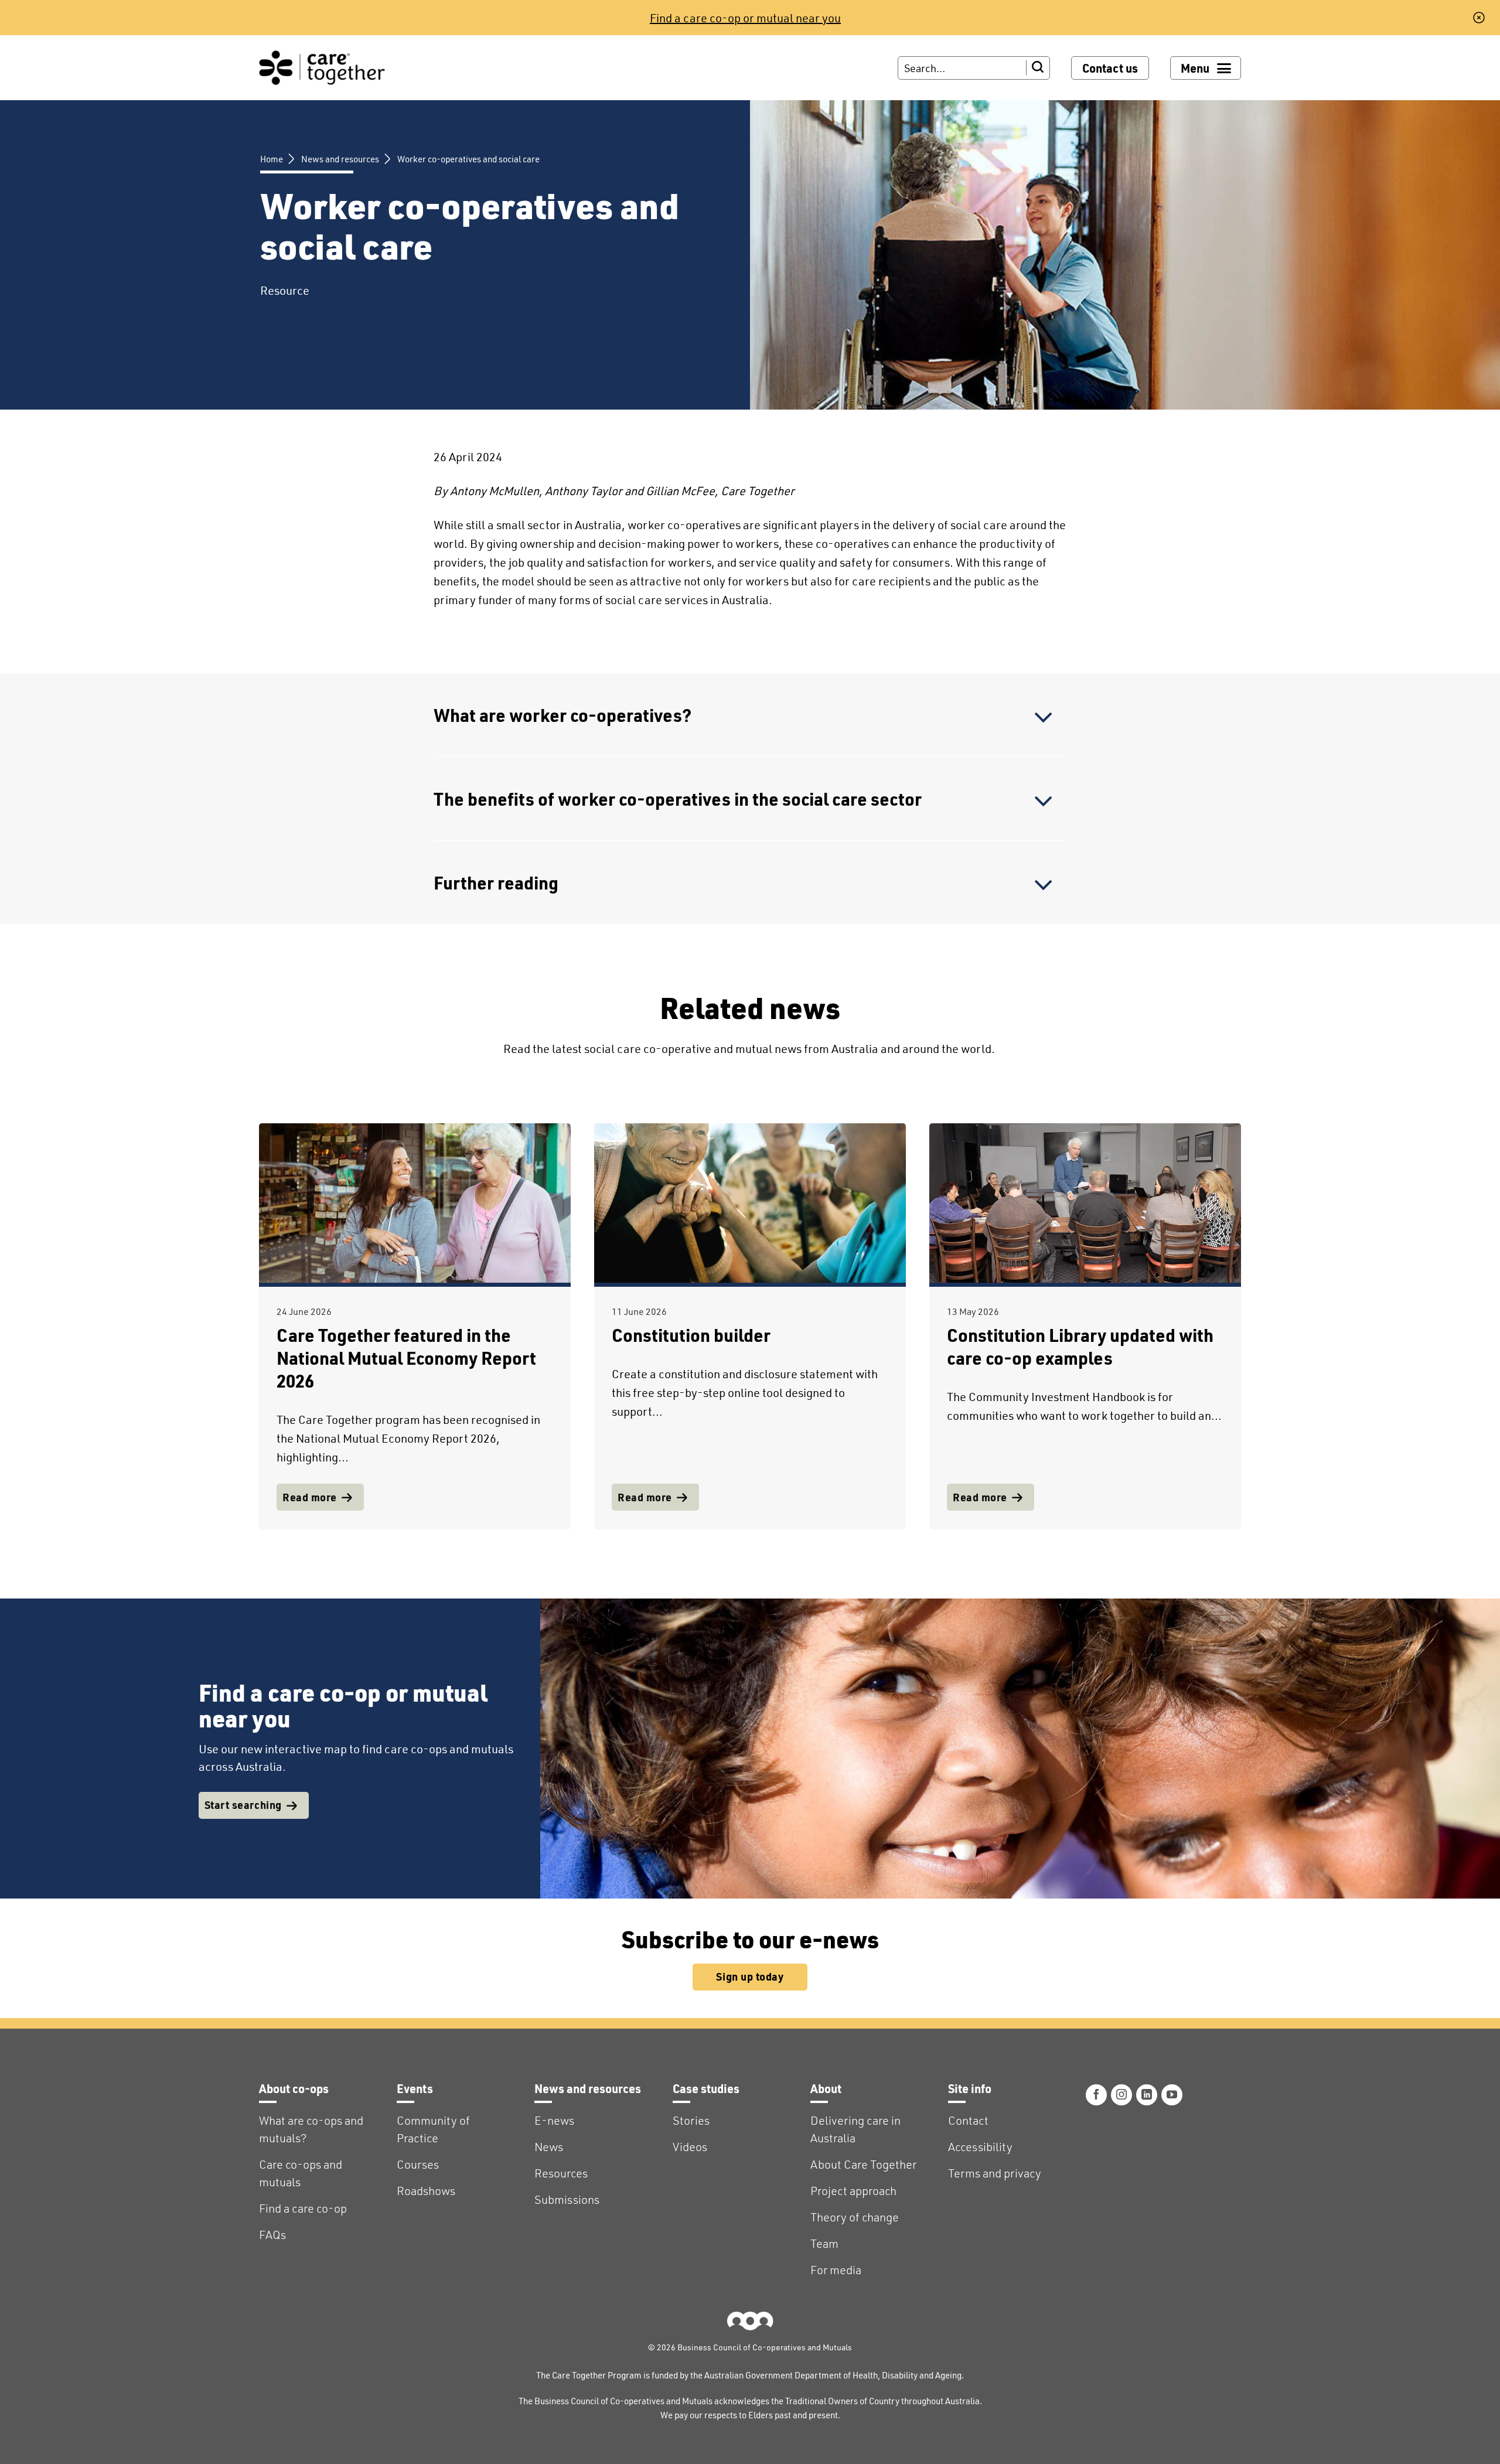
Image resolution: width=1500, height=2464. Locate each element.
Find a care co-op (303, 2208)
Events (415, 2088)
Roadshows (426, 2191)
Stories (691, 2120)
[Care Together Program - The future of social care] (322, 68)
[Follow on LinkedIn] (1147, 2095)
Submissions (567, 2199)
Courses (418, 2164)
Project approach (853, 2191)
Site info (970, 2088)
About (826, 2088)
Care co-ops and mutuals (301, 2173)
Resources (561, 2173)
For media (836, 2270)
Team (824, 2243)
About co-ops (294, 2088)
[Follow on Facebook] (1096, 2095)
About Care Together (863, 2164)
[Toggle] (1044, 718)
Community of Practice (433, 2129)
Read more (310, 1497)
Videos (690, 2147)
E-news (554, 2120)
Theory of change (855, 2217)
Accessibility (980, 2147)
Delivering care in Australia (855, 2129)
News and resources (340, 159)
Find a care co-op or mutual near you (745, 18)
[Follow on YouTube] (1172, 2095)
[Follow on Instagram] (1121, 2095)
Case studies (706, 2088)
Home (272, 159)
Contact (968, 2120)
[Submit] (1038, 68)
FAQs (272, 2235)
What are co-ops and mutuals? (311, 2129)
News (549, 2147)
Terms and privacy (995, 2173)
